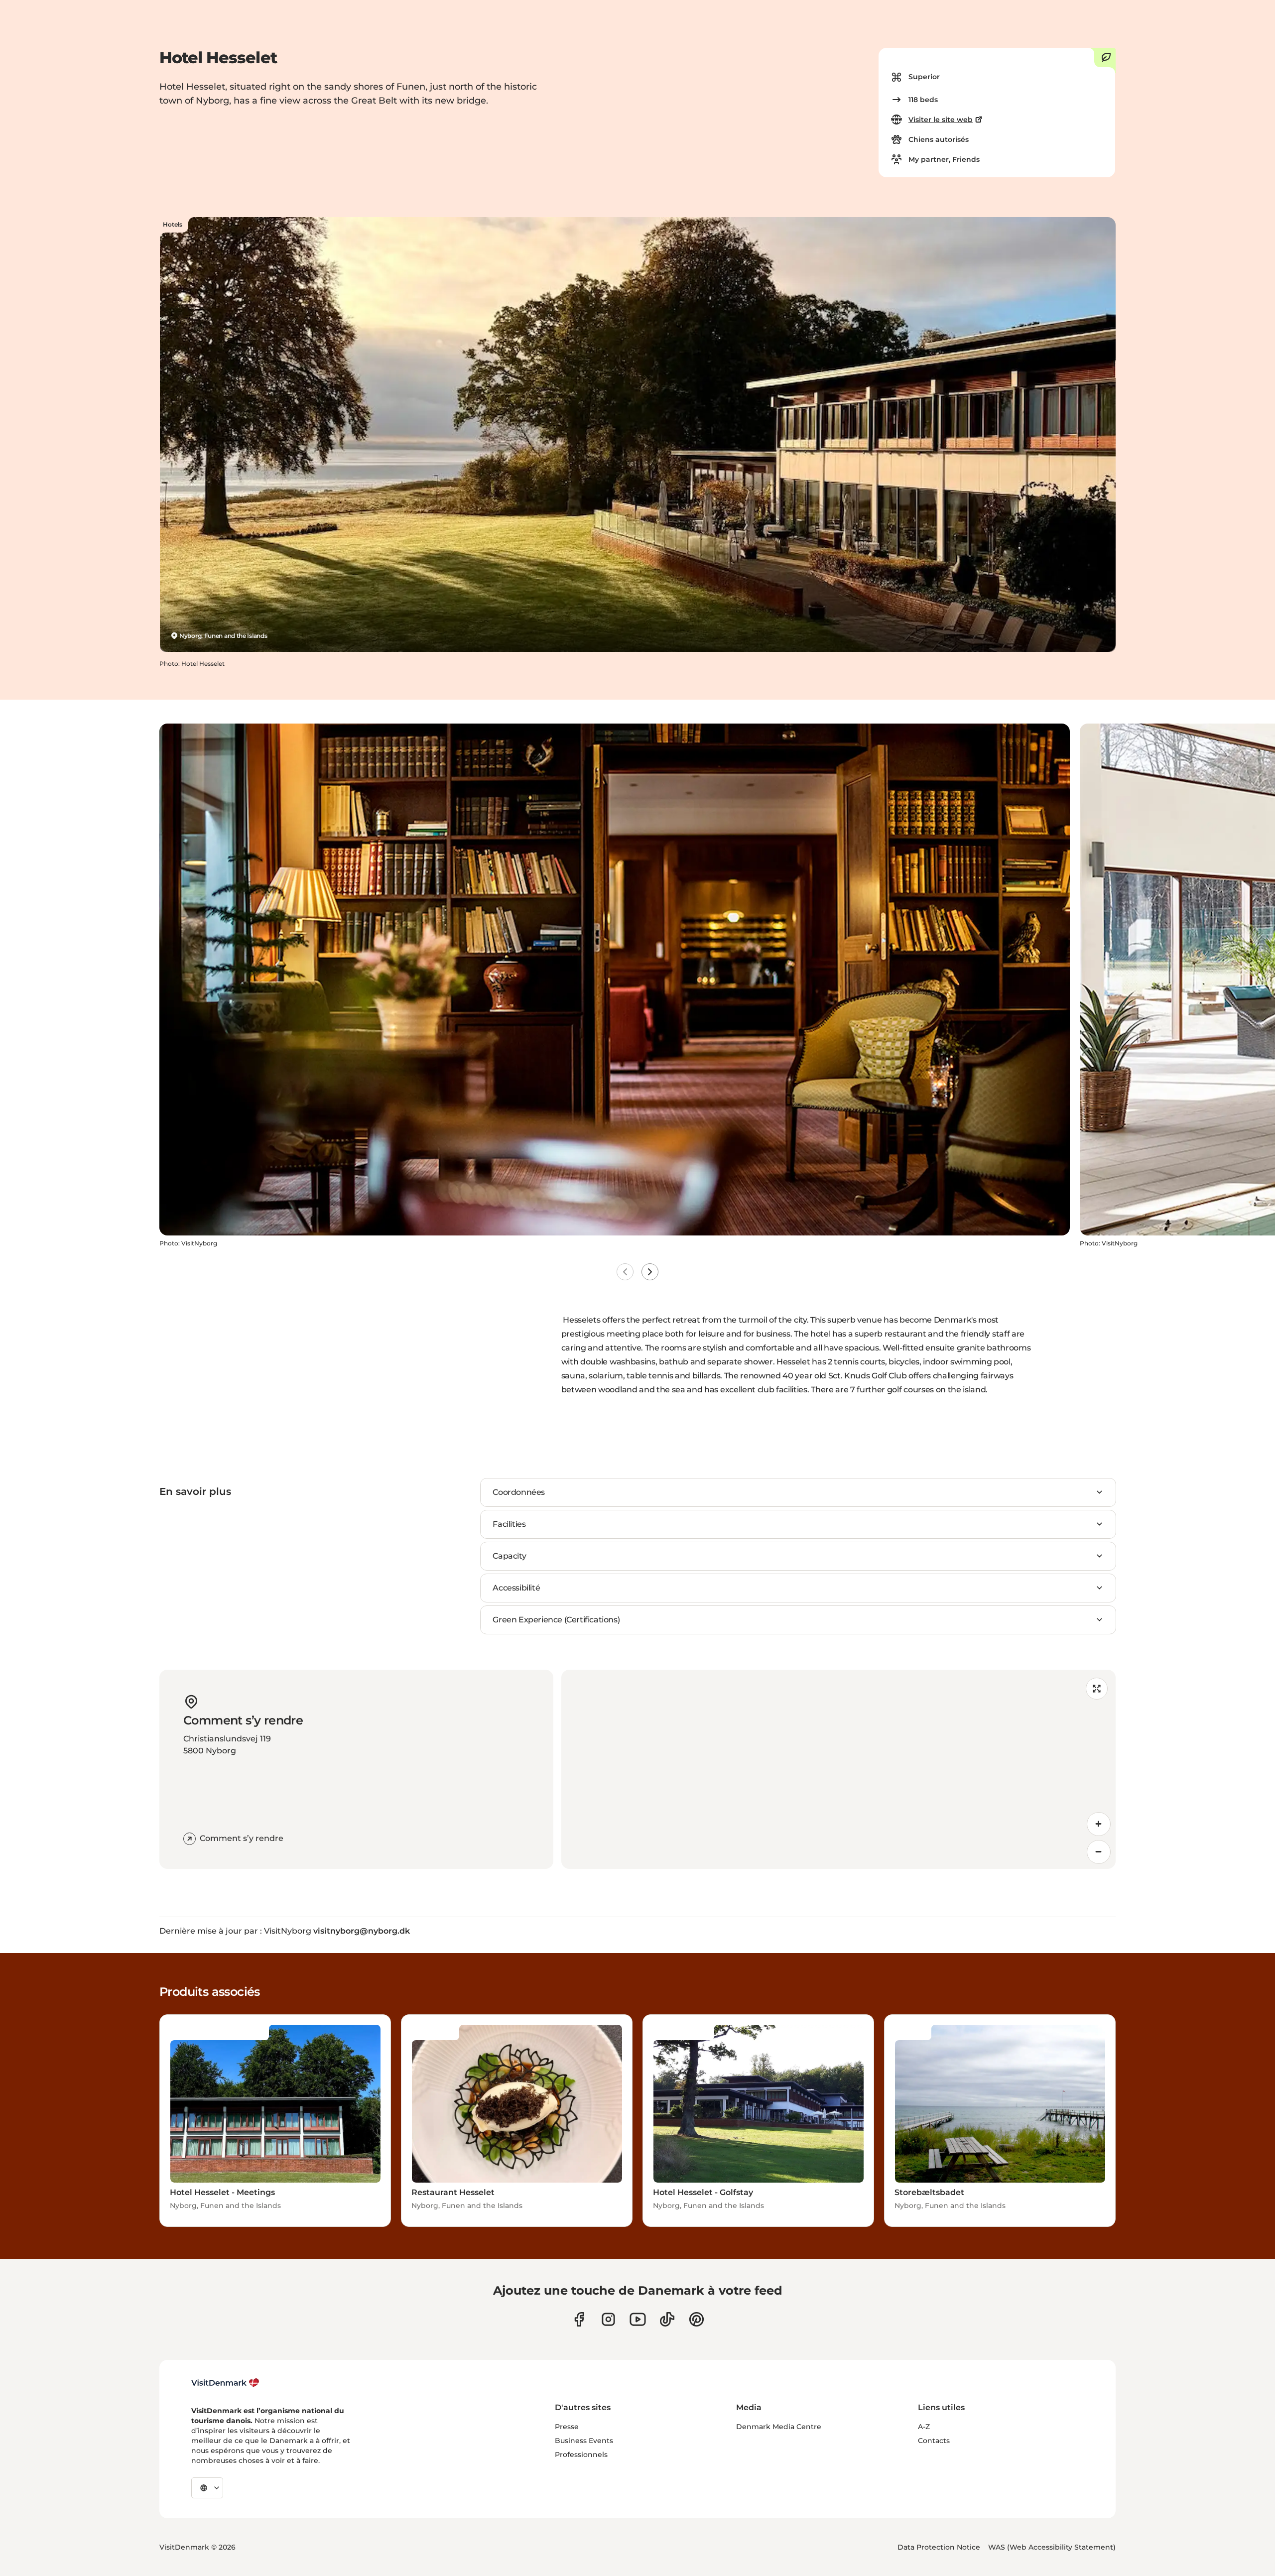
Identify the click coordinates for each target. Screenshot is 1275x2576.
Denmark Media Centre (779, 2427)
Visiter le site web (941, 120)
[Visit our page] (608, 2319)
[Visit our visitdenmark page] (638, 2319)
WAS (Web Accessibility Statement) (1052, 2547)
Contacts (934, 2441)
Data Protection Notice (939, 2547)
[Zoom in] (1099, 1824)
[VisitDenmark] (225, 2383)
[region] (838, 1769)
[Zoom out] (1099, 1852)
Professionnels (581, 2454)
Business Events (584, 2441)
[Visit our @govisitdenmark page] (667, 2319)
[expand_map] (1097, 1689)
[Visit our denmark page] (579, 2319)
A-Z (924, 2427)
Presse (567, 2427)
